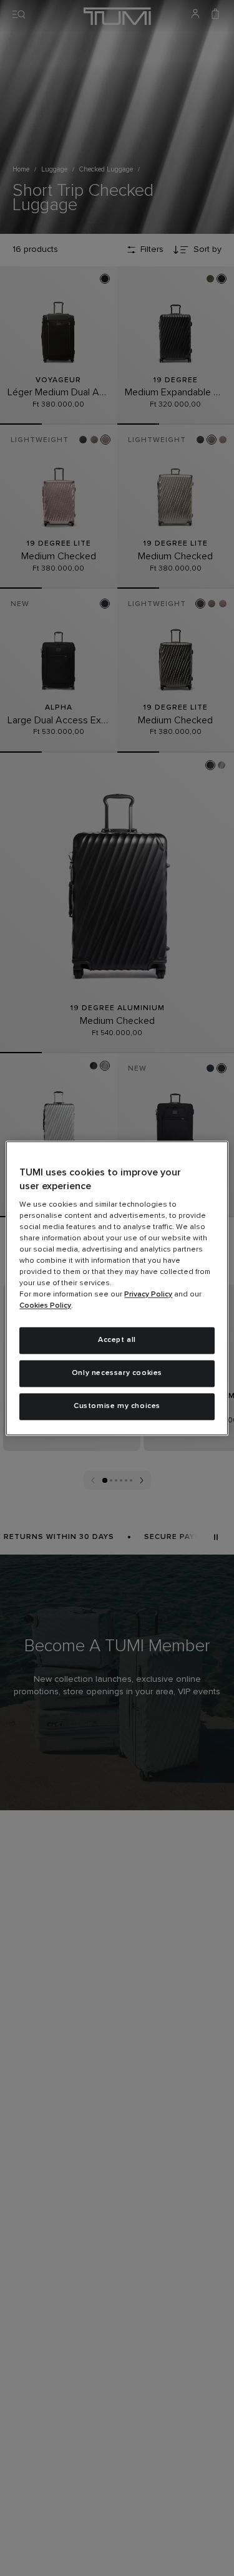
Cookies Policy (45, 1306)
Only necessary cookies (117, 1373)
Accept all (117, 1341)
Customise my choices (117, 1406)
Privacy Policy (148, 1295)
